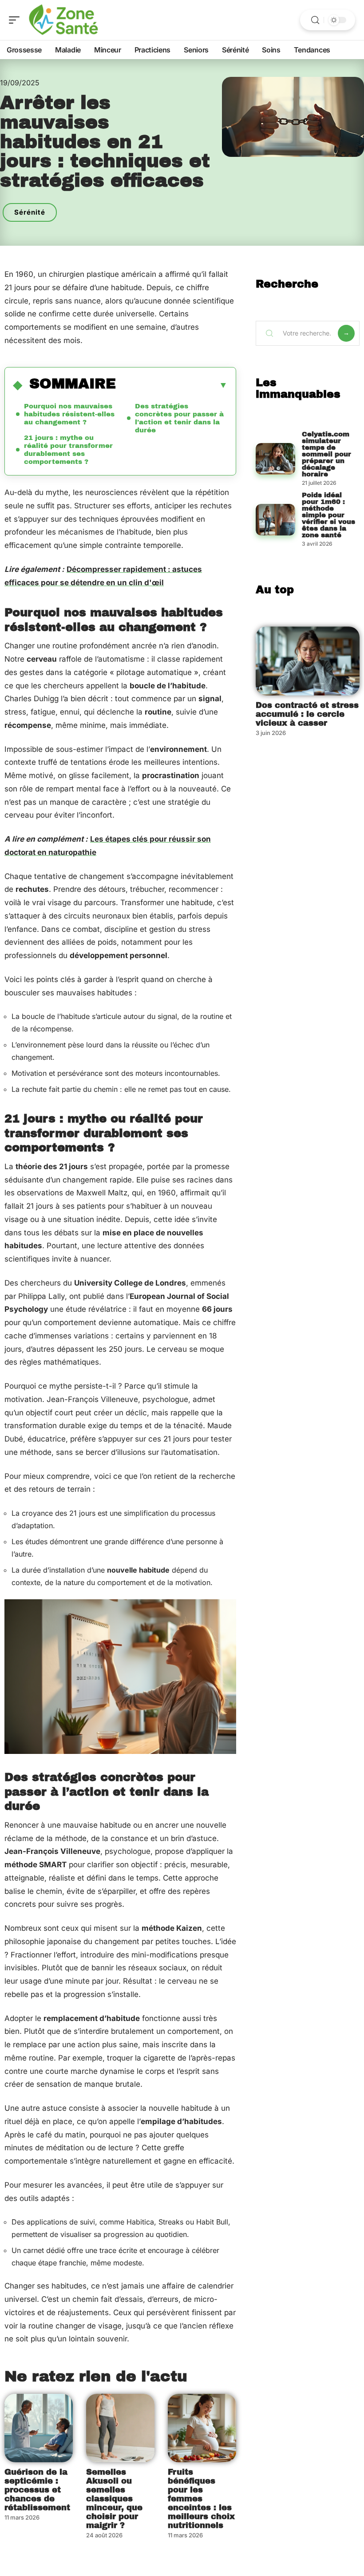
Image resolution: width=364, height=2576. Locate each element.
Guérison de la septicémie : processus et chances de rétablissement (37, 2490)
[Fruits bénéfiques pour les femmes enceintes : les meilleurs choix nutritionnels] (202, 2428)
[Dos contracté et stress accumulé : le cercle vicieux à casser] (308, 661)
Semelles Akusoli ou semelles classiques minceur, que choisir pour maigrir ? (114, 2499)
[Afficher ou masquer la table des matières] (172, 385)
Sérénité (30, 212)
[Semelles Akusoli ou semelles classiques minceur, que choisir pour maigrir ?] (120, 2428)
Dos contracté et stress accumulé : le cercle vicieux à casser (307, 714)
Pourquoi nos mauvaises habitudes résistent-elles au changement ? (69, 414)
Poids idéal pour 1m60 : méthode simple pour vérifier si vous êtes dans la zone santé (328, 515)
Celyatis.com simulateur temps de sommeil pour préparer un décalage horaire (326, 454)
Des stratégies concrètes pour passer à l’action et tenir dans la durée (179, 418)
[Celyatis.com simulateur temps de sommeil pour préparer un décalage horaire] (275, 459)
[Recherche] (315, 20)
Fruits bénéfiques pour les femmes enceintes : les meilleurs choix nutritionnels (201, 2499)
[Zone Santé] (64, 20)
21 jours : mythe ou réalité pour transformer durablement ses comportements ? (68, 450)
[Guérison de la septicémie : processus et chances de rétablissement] (39, 2428)
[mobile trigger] (16, 20)
